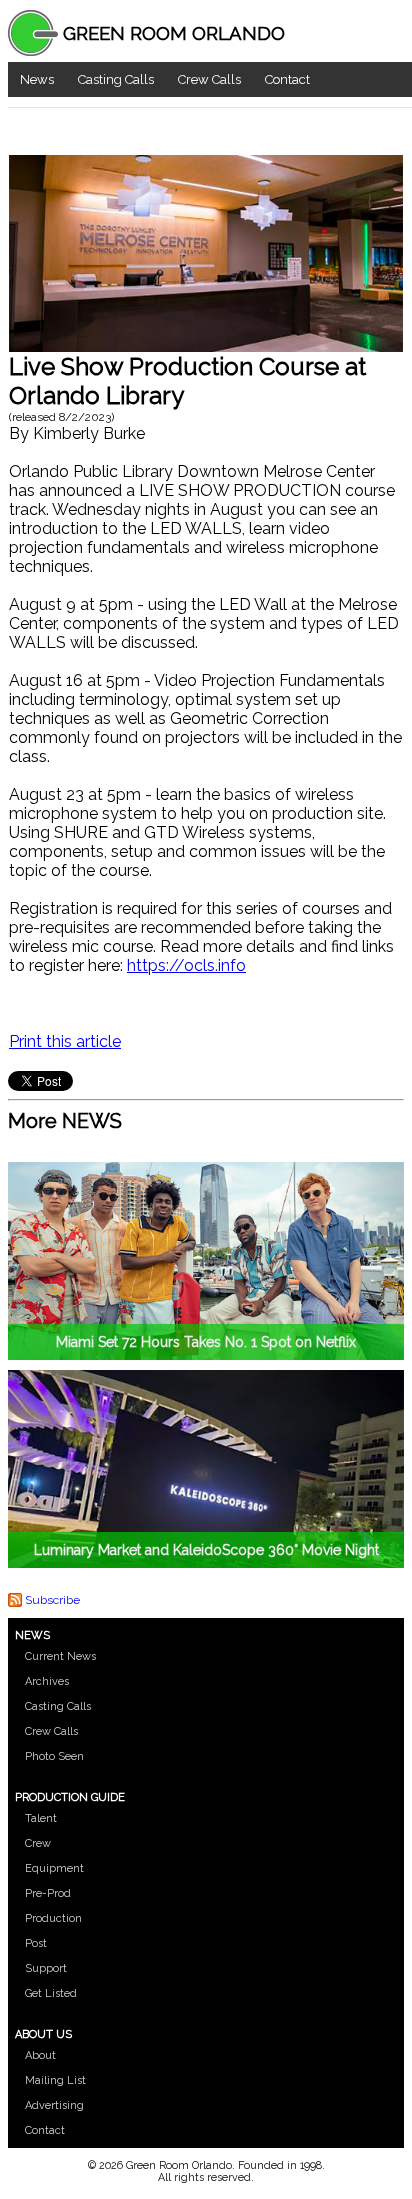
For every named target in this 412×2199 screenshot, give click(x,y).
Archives (47, 1681)
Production (53, 1918)
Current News (60, 1656)
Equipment (54, 1868)
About (40, 2055)
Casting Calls (116, 79)
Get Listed (51, 1993)
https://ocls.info (186, 965)
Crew (38, 1843)
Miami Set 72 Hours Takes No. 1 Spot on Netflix (206, 1342)
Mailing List (55, 2080)
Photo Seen (54, 1756)
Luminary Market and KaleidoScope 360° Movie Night (206, 1550)
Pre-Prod (48, 1893)
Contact (287, 79)
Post (36, 1943)
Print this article (65, 1041)
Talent (41, 1818)
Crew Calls (209, 79)
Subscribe (52, 1600)
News (37, 79)
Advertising (54, 2105)
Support (46, 1968)
